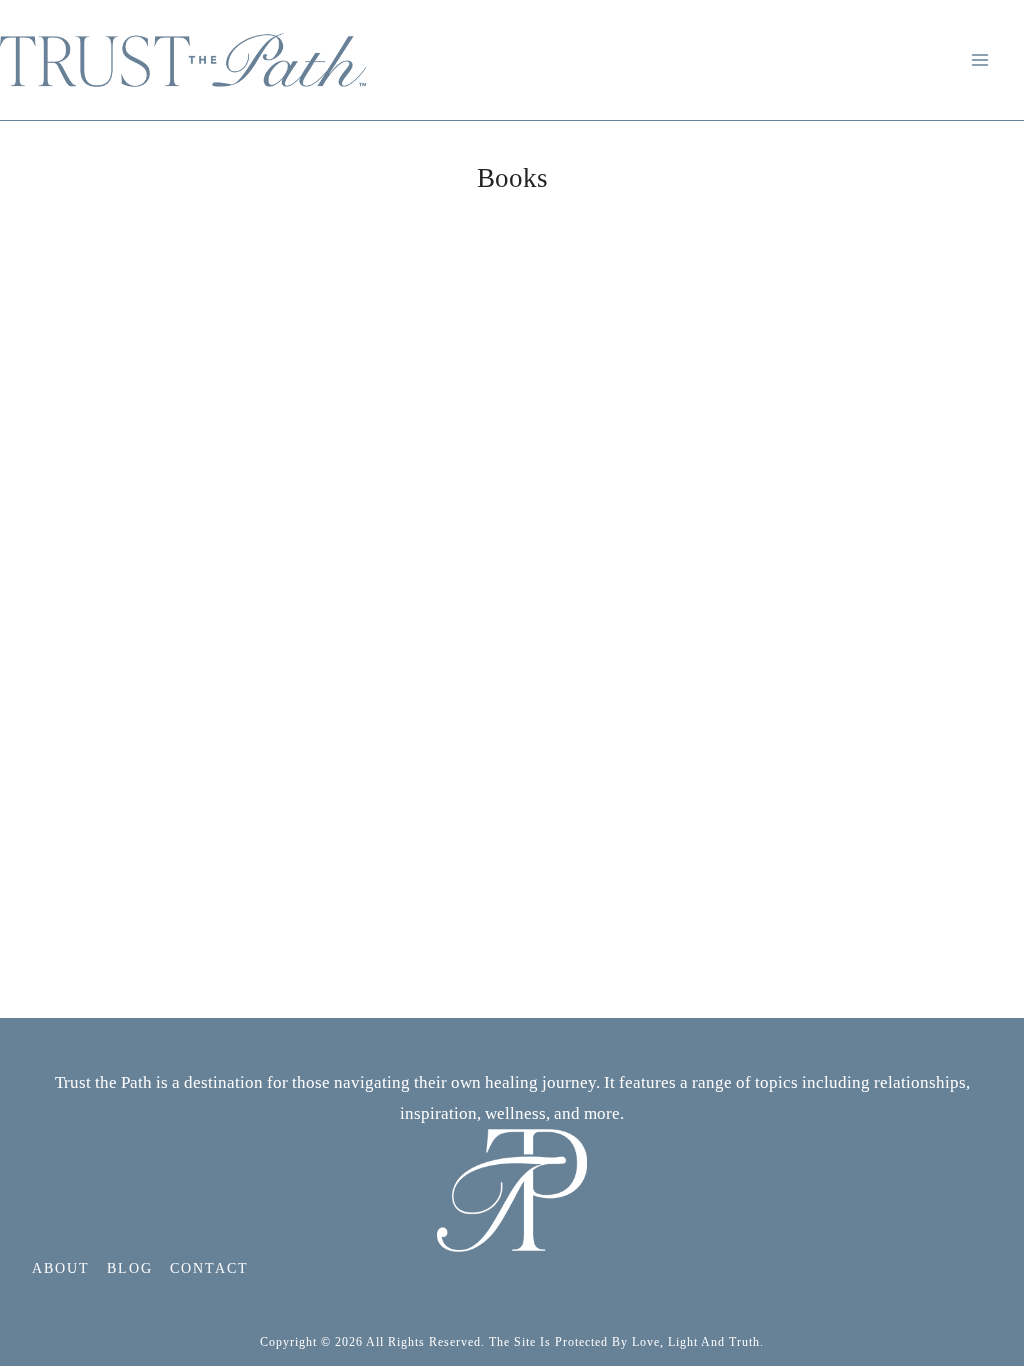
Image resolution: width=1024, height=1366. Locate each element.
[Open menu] (983, 59)
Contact (209, 1268)
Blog (130, 1268)
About (61, 1268)
